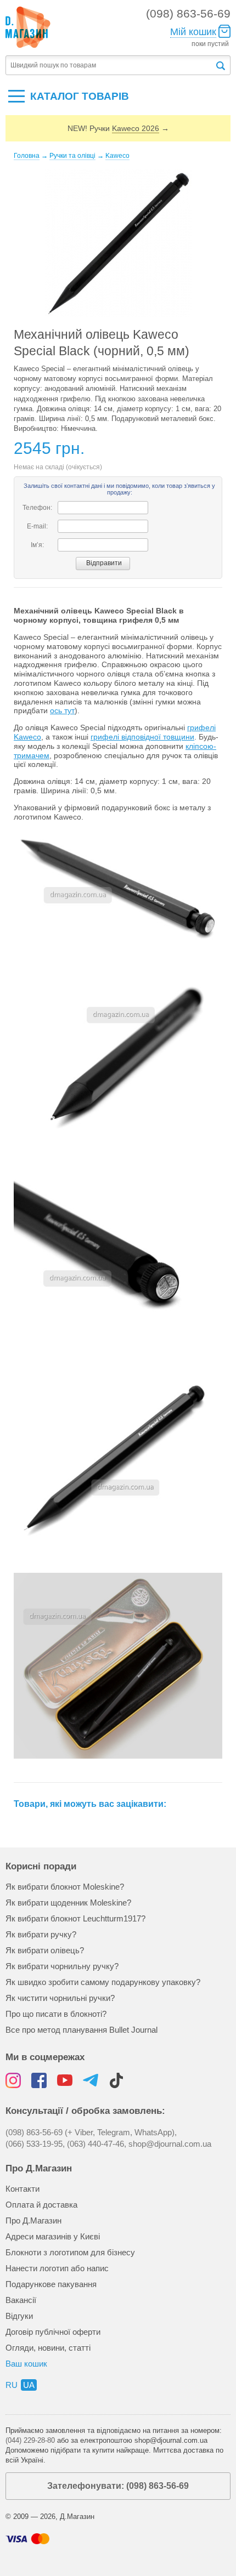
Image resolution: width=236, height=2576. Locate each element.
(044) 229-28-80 (30, 2440)
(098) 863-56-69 (188, 13)
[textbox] (110, 66)
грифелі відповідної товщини (142, 737)
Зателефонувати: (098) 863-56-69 (118, 2486)
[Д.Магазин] (28, 27)
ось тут (62, 710)
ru (12, 2385)
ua (29, 2385)
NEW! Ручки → (118, 128)
